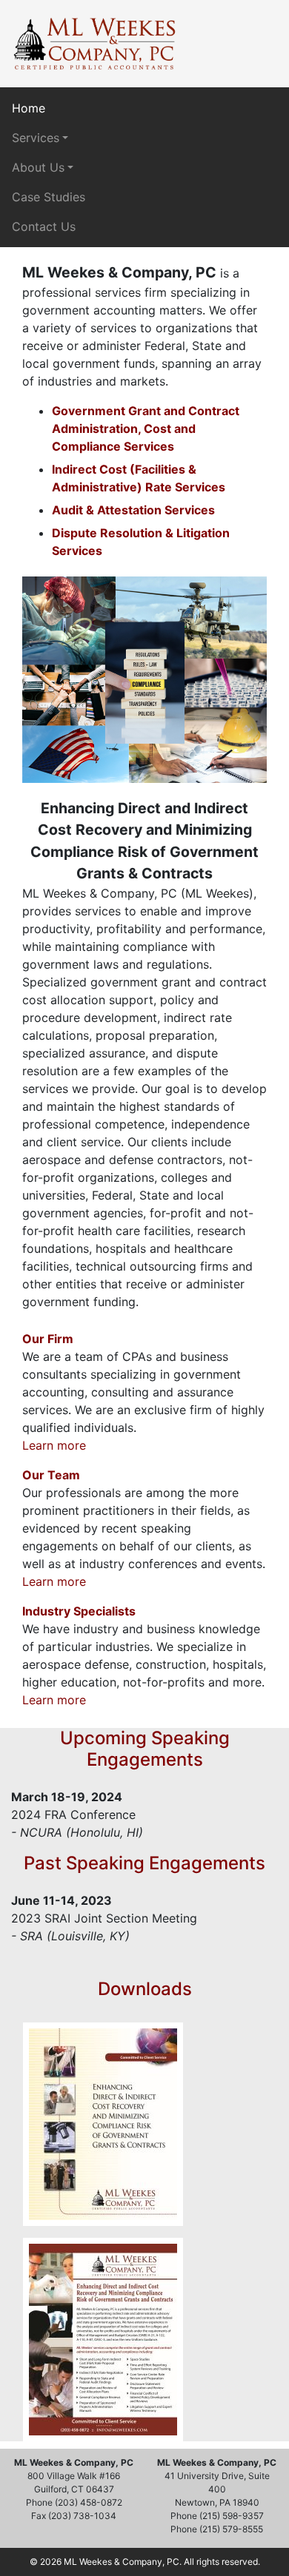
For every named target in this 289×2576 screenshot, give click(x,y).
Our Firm (48, 1339)
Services (36, 138)
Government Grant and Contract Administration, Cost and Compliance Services (146, 428)
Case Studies (49, 197)
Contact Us (44, 226)
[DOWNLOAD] (103, 2124)
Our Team (51, 1475)
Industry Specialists (79, 1611)
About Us (38, 167)
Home (29, 108)
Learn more (54, 1445)
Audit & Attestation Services (133, 510)
